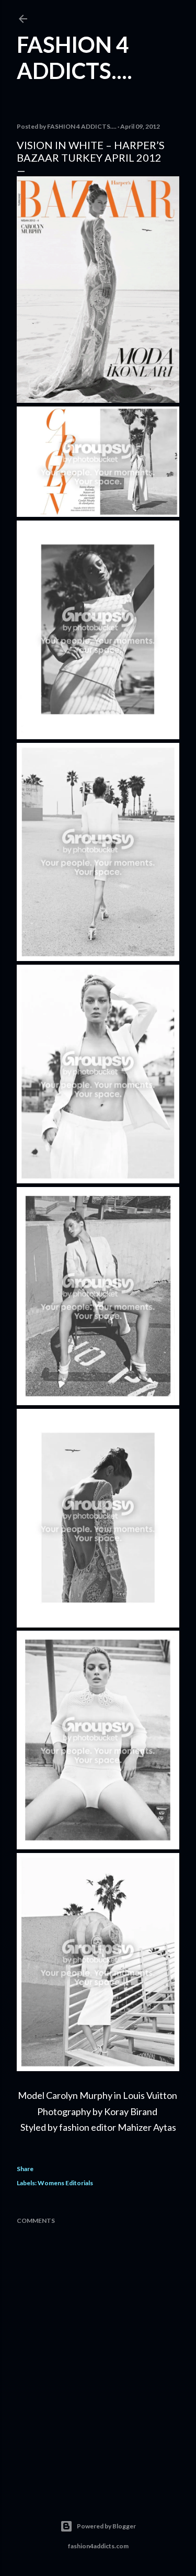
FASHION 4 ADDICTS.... (74, 58)
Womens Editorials (65, 2183)
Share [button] (25, 2169)
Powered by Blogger (106, 2526)
